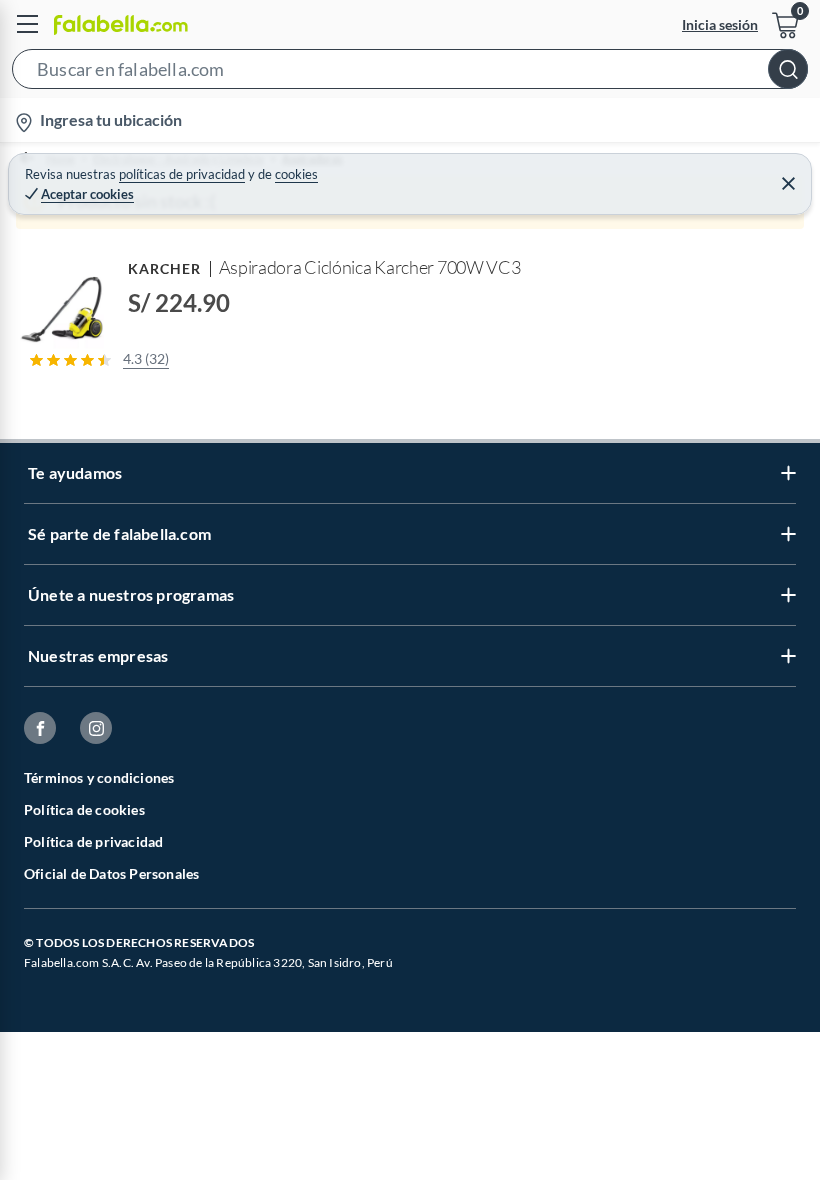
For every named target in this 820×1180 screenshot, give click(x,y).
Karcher (165, 268)
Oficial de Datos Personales (111, 873)
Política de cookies (84, 809)
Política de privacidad (93, 841)
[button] (410, 73)
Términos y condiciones (99, 777)
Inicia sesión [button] (720, 24)
